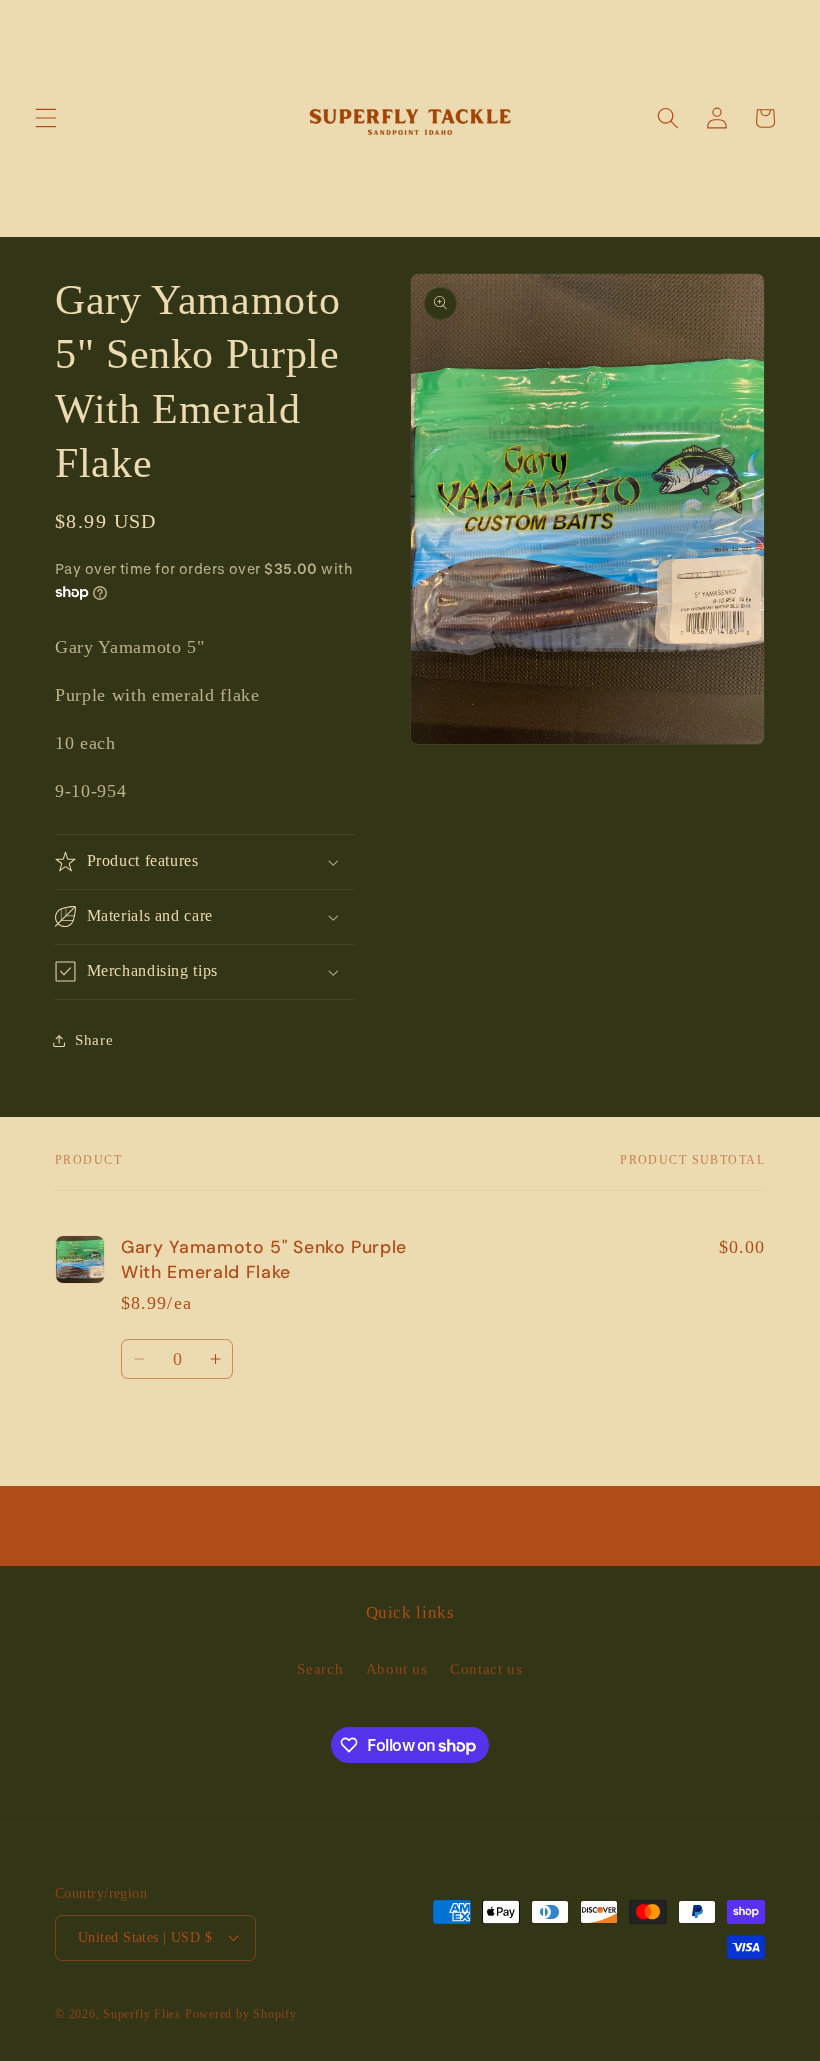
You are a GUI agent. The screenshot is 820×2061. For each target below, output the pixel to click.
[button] (46, 118)
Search (320, 1668)
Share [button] (94, 1039)
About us (397, 1668)
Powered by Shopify (241, 2014)
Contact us (486, 1668)
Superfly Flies (142, 2014)
